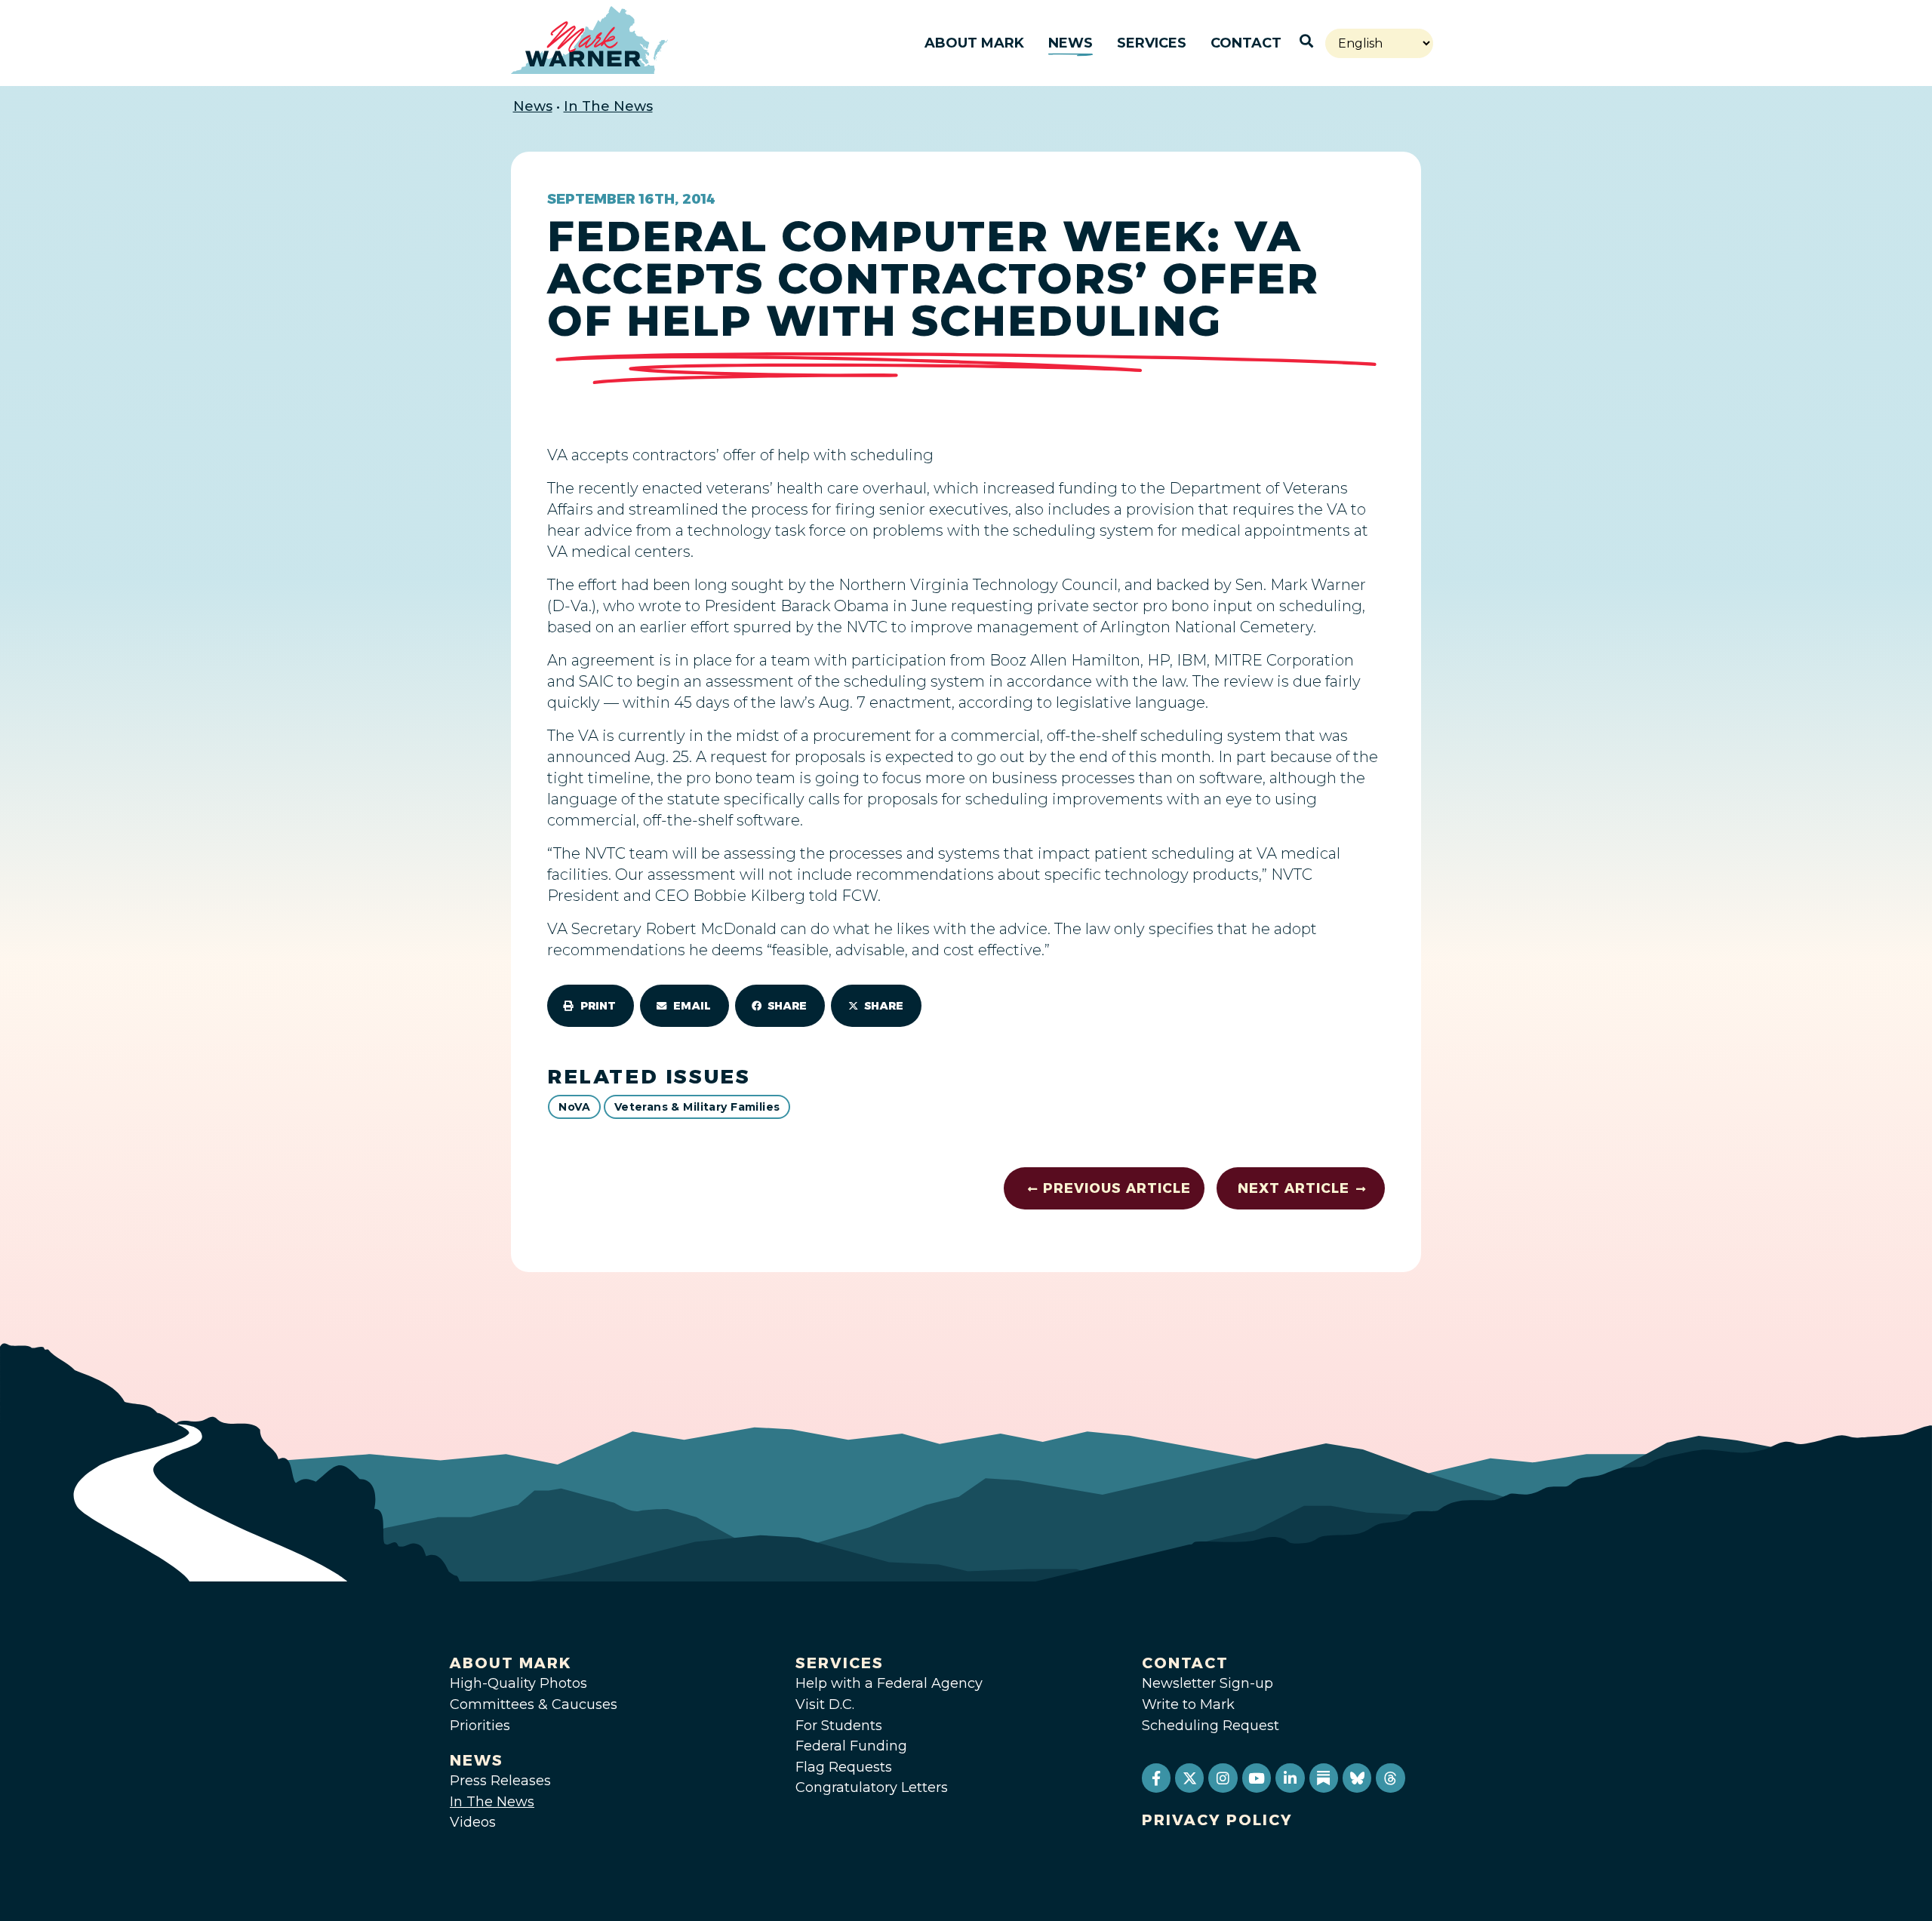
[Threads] (1390, 1778)
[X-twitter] (1189, 1778)
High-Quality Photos (518, 1683)
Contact (1246, 43)
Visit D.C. (825, 1704)
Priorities (480, 1726)
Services (1152, 43)
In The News (608, 106)
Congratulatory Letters (872, 1787)
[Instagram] (1223, 1778)
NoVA (574, 1107)
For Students (839, 1726)
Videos (473, 1822)
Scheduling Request (1211, 1726)
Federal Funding (851, 1746)
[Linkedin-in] (1290, 1778)
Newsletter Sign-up (1207, 1683)
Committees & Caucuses (534, 1704)
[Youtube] (1257, 1778)
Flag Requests (844, 1767)
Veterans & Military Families (697, 1107)
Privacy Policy (1217, 1820)
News (1071, 43)
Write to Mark (1188, 1704)
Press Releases (500, 1781)
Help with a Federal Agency (889, 1683)
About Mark (974, 43)
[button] (591, 1006)
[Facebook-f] (1156, 1778)
